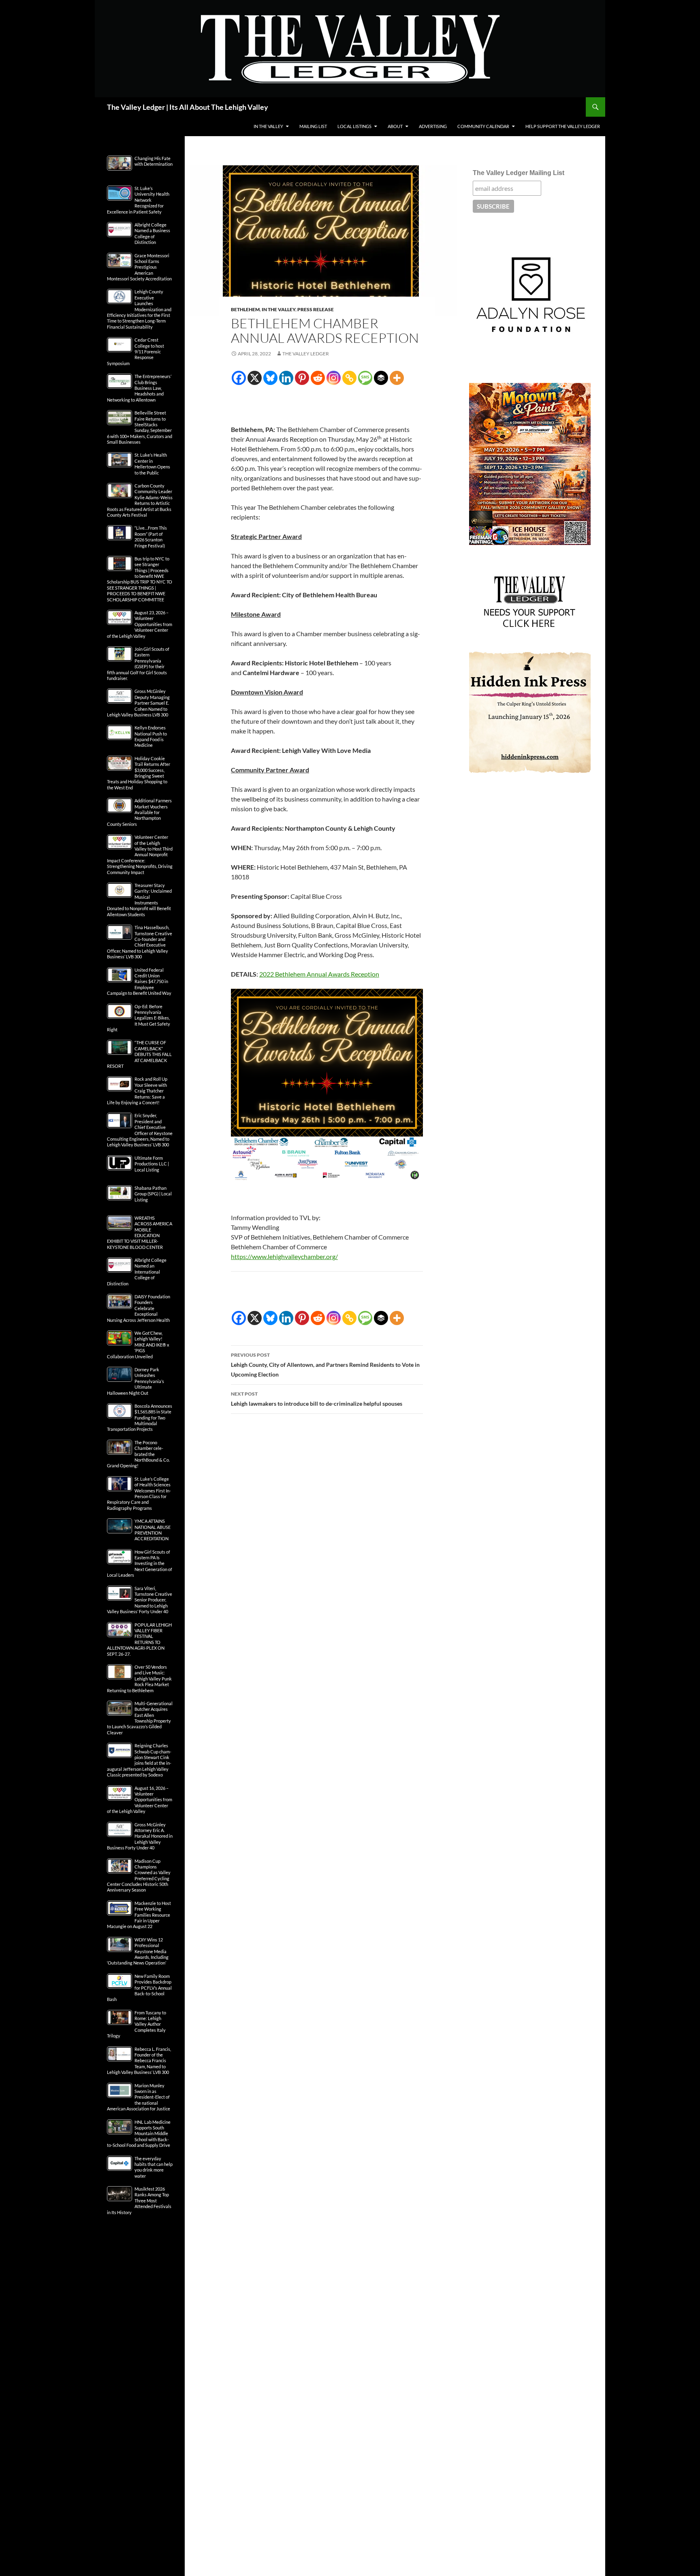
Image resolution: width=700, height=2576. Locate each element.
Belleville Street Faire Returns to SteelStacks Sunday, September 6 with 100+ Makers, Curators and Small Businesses (140, 427)
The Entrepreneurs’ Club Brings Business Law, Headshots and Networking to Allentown (139, 388)
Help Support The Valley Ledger (563, 126)
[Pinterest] (302, 378)
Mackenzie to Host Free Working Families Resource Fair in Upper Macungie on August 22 (139, 1915)
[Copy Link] (349, 378)
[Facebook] (239, 378)
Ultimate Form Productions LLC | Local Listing (152, 1164)
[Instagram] (334, 378)
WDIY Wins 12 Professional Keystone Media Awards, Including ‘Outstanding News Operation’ (138, 1951)
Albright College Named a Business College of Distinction (152, 233)
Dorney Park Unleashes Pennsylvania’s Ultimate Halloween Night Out (136, 1381)
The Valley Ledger (306, 354)
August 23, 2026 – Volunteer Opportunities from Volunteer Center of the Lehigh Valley (140, 624)
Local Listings (354, 126)
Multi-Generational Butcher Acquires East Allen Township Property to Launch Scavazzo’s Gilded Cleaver (140, 1718)
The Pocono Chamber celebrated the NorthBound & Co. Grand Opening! (138, 1454)
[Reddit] (318, 378)
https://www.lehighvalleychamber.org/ (284, 1256)
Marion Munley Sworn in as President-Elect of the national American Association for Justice (139, 2097)
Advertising (433, 126)
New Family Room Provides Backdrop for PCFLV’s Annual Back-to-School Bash (139, 1988)
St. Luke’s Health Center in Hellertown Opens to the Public (152, 464)
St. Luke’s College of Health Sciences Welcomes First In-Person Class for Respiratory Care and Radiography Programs (139, 1493)
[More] (397, 378)
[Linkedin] (286, 378)
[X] (255, 378)
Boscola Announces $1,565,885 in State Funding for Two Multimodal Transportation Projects (140, 1418)
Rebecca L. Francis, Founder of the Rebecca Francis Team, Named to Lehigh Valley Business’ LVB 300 (139, 2061)
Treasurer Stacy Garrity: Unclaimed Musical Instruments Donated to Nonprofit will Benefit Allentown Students (139, 900)
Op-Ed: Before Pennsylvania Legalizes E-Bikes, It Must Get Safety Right (139, 1018)
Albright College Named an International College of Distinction (137, 1272)
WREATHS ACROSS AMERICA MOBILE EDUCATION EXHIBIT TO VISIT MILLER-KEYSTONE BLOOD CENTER (140, 1232)
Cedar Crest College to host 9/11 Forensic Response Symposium (136, 352)
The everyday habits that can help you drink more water (154, 2167)
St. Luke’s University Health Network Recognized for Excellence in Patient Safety (138, 200)
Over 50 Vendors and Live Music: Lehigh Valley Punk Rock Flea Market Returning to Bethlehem (139, 1679)
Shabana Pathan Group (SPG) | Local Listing (153, 1194)
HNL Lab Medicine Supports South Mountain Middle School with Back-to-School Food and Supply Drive (139, 2134)
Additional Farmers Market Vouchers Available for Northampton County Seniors (139, 812)
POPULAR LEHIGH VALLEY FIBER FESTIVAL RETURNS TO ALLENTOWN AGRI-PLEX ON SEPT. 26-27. (139, 1639)
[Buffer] (381, 378)
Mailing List (313, 126)
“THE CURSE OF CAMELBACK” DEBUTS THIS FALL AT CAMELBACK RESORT (139, 1054)
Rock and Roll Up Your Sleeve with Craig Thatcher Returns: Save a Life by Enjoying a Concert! (137, 1091)
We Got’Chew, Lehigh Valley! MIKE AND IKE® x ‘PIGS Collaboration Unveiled (138, 1345)
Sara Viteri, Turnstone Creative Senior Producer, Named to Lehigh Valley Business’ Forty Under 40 (140, 1600)
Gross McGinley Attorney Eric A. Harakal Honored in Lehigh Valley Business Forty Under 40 (140, 1836)
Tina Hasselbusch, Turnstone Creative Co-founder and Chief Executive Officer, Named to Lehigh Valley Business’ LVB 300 (140, 942)
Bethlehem (245, 309)
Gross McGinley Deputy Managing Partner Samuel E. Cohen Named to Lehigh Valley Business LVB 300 (138, 703)
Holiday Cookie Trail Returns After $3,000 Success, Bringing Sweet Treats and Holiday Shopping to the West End (139, 773)
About (395, 126)
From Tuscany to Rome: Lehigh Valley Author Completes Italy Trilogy (137, 2024)
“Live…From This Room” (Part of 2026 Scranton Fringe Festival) (151, 537)
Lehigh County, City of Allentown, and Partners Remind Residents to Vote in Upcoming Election (325, 1365)
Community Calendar (483, 126)
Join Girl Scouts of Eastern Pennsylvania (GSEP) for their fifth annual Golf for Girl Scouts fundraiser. (138, 664)
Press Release (316, 309)
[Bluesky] (270, 378)
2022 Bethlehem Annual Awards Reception (319, 974)
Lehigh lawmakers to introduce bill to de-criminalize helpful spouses (317, 1399)
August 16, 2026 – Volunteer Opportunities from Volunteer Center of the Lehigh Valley (140, 1800)
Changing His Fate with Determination (154, 161)
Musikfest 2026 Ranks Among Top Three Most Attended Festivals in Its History (139, 2201)
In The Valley (268, 126)
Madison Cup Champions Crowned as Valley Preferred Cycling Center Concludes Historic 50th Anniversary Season (139, 1876)
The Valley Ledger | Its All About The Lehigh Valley (188, 107)
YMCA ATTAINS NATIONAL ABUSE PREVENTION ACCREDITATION (153, 1530)
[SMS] (365, 378)
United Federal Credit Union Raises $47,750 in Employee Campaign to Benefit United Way (139, 982)
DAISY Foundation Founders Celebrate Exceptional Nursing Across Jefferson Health (139, 1308)
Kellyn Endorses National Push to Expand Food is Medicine (151, 736)
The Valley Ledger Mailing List (519, 173)
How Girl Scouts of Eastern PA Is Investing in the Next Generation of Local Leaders (140, 1564)
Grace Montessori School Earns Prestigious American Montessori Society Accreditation (139, 267)
